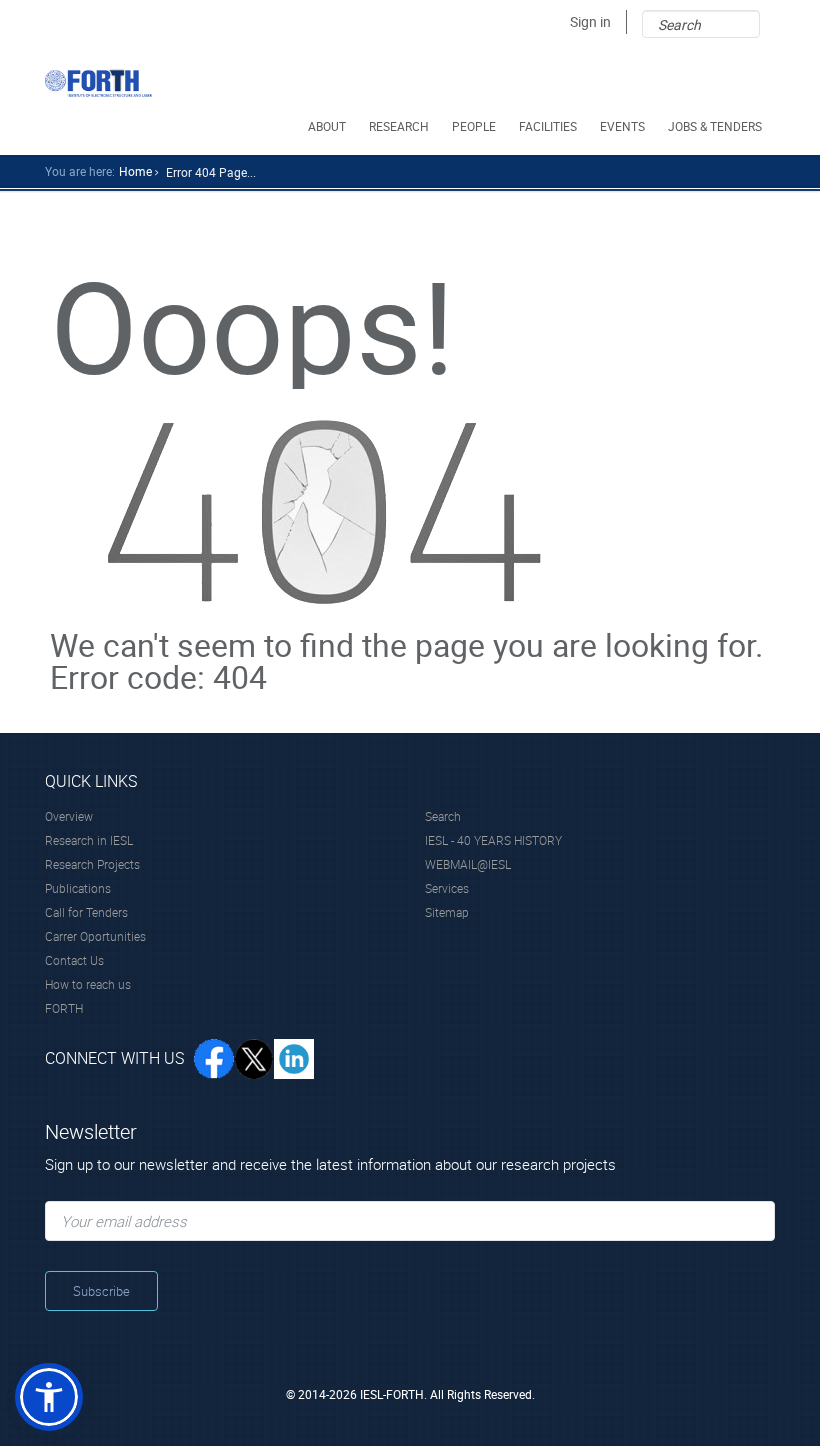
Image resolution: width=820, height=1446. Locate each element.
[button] (49, 1397)
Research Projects (92, 864)
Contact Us (74, 960)
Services (447, 888)
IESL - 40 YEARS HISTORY (493, 840)
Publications (78, 888)
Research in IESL (89, 840)
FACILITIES (548, 126)
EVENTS (622, 126)
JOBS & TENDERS (715, 126)
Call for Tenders (86, 912)
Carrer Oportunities (95, 936)
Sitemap (447, 912)
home (135, 171)
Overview (69, 816)
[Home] (98, 82)
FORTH (64, 1008)
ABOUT (327, 126)
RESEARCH (399, 126)
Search (443, 816)
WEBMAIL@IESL (468, 864)
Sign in (590, 21)
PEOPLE (474, 126)
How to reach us (88, 984)
